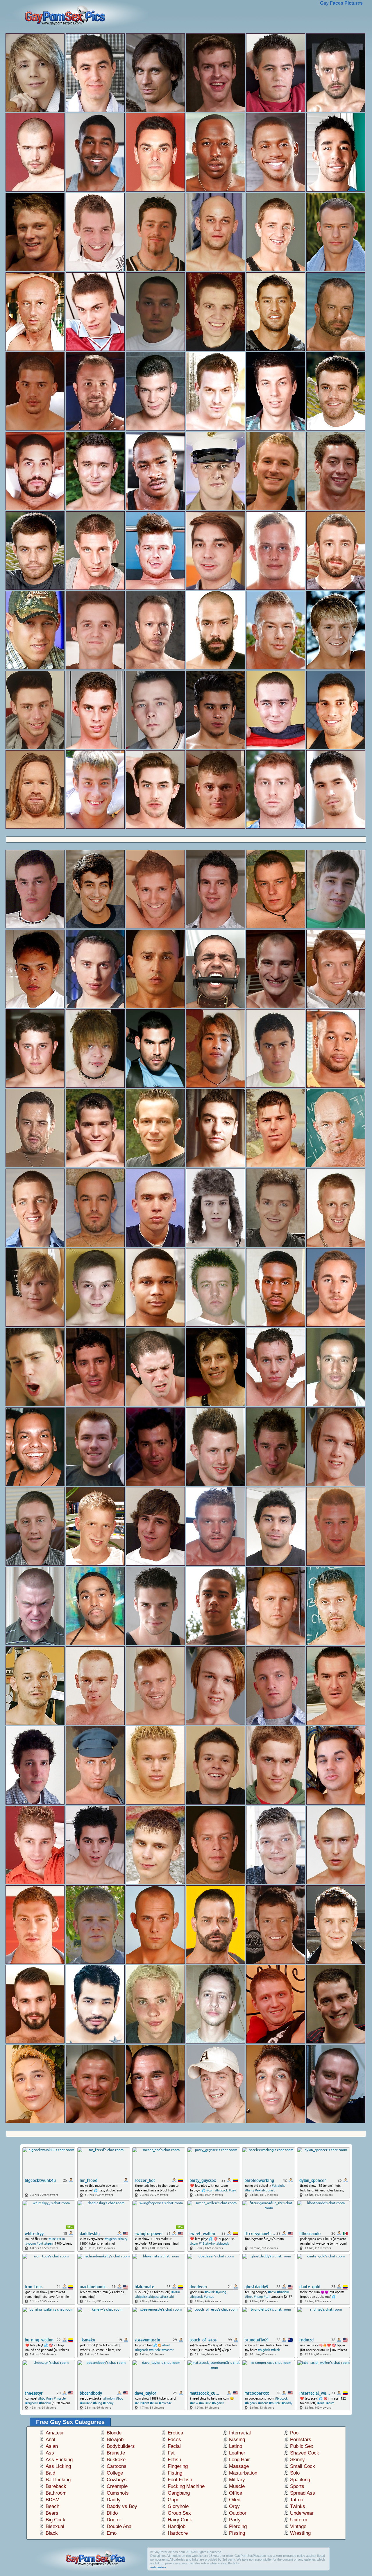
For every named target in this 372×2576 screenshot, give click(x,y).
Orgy (234, 2506)
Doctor (114, 2520)
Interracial (240, 2433)
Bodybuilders (121, 2446)
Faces (174, 2440)
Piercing (238, 2526)
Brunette (116, 2453)
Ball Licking (58, 2480)
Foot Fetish (180, 2480)
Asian (52, 2446)
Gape (174, 2500)
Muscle (237, 2486)
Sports (297, 2486)
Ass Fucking (59, 2460)
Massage (239, 2466)
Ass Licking (58, 2466)
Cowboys (117, 2480)
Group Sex (179, 2513)
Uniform (299, 2520)
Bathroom (56, 2493)
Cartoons (117, 2466)
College (115, 2473)
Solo (295, 2473)
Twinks (298, 2506)
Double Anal (120, 2526)
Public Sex (302, 2446)
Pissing (237, 2533)
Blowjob (115, 2440)
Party (235, 2520)
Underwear (302, 2513)
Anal (50, 2440)
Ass (50, 2453)
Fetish (174, 2460)
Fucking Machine (186, 2486)
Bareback (56, 2486)
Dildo (112, 2513)
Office (236, 2493)
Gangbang (179, 2493)
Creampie (117, 2486)
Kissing (237, 2440)
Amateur (55, 2433)
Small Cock (303, 2466)
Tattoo (297, 2500)
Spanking (300, 2480)
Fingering (178, 2466)
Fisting (175, 2473)
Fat (171, 2453)
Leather (237, 2453)
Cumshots (118, 2493)
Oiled (235, 2500)
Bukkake (116, 2460)
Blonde (114, 2433)
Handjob (177, 2526)
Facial (174, 2446)
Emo (112, 2533)
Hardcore (178, 2533)
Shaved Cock (305, 2453)
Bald (50, 2473)
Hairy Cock (180, 2520)
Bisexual (55, 2526)
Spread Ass (303, 2493)
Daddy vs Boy (122, 2506)
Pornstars (301, 2440)
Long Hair (239, 2460)
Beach (52, 2506)
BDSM (53, 2500)
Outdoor (238, 2513)
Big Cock (56, 2520)
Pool (295, 2433)
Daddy (114, 2500)
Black (52, 2533)
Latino (236, 2446)
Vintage (298, 2526)
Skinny (297, 2460)
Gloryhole (178, 2506)
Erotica (175, 2433)
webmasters (158, 2567)
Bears (52, 2513)
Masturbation (243, 2473)
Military (237, 2480)
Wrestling (300, 2533)
